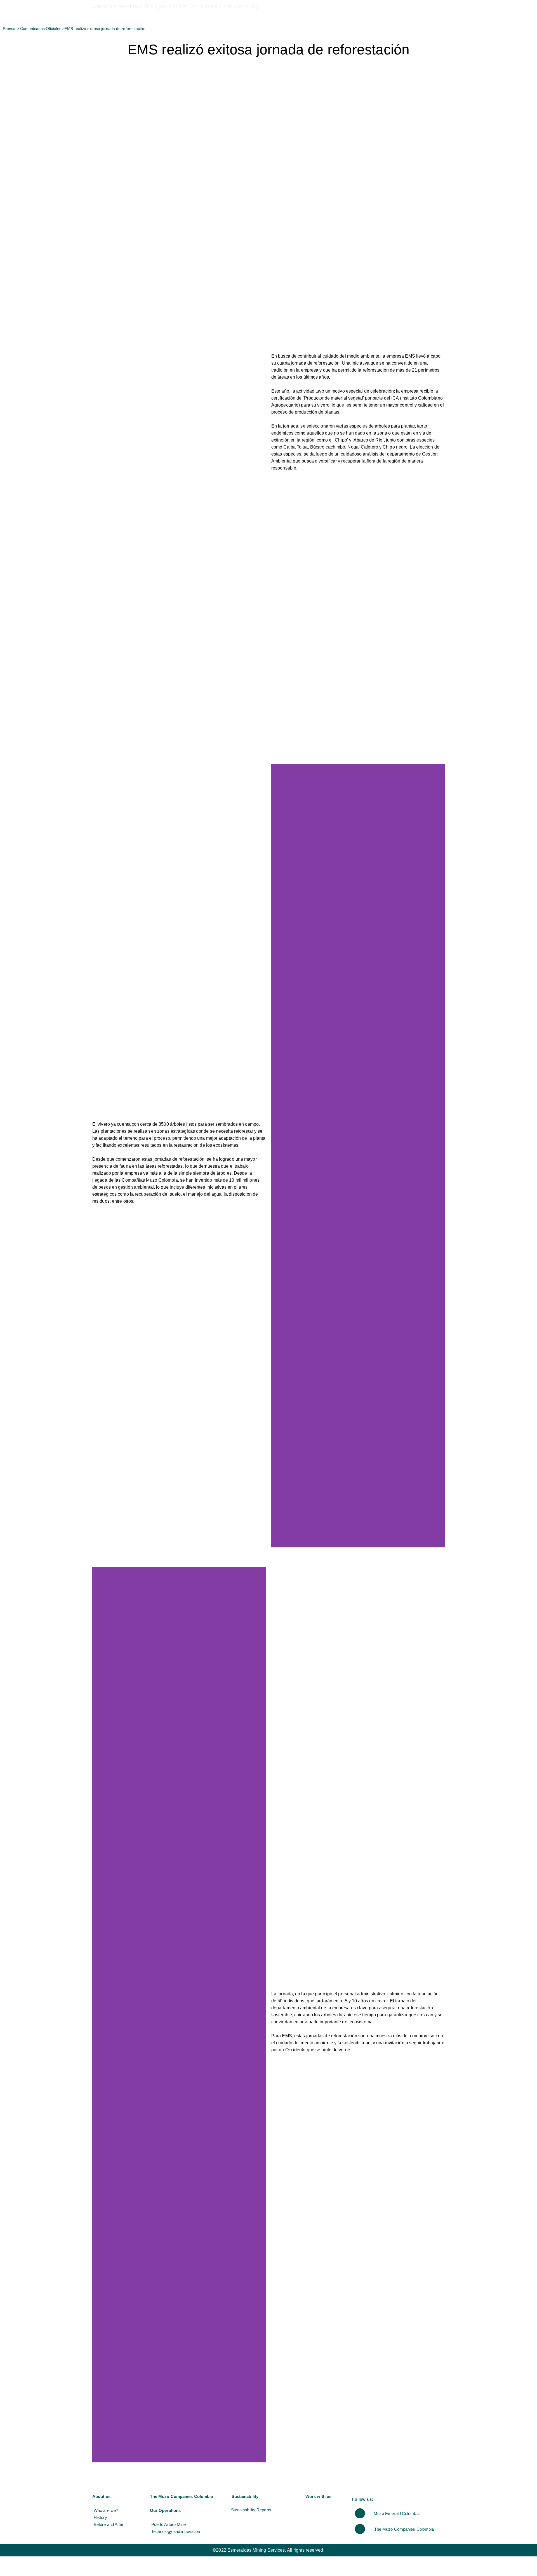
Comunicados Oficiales (41, 29)
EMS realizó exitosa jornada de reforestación (105, 29)
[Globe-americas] (360, 2513)
